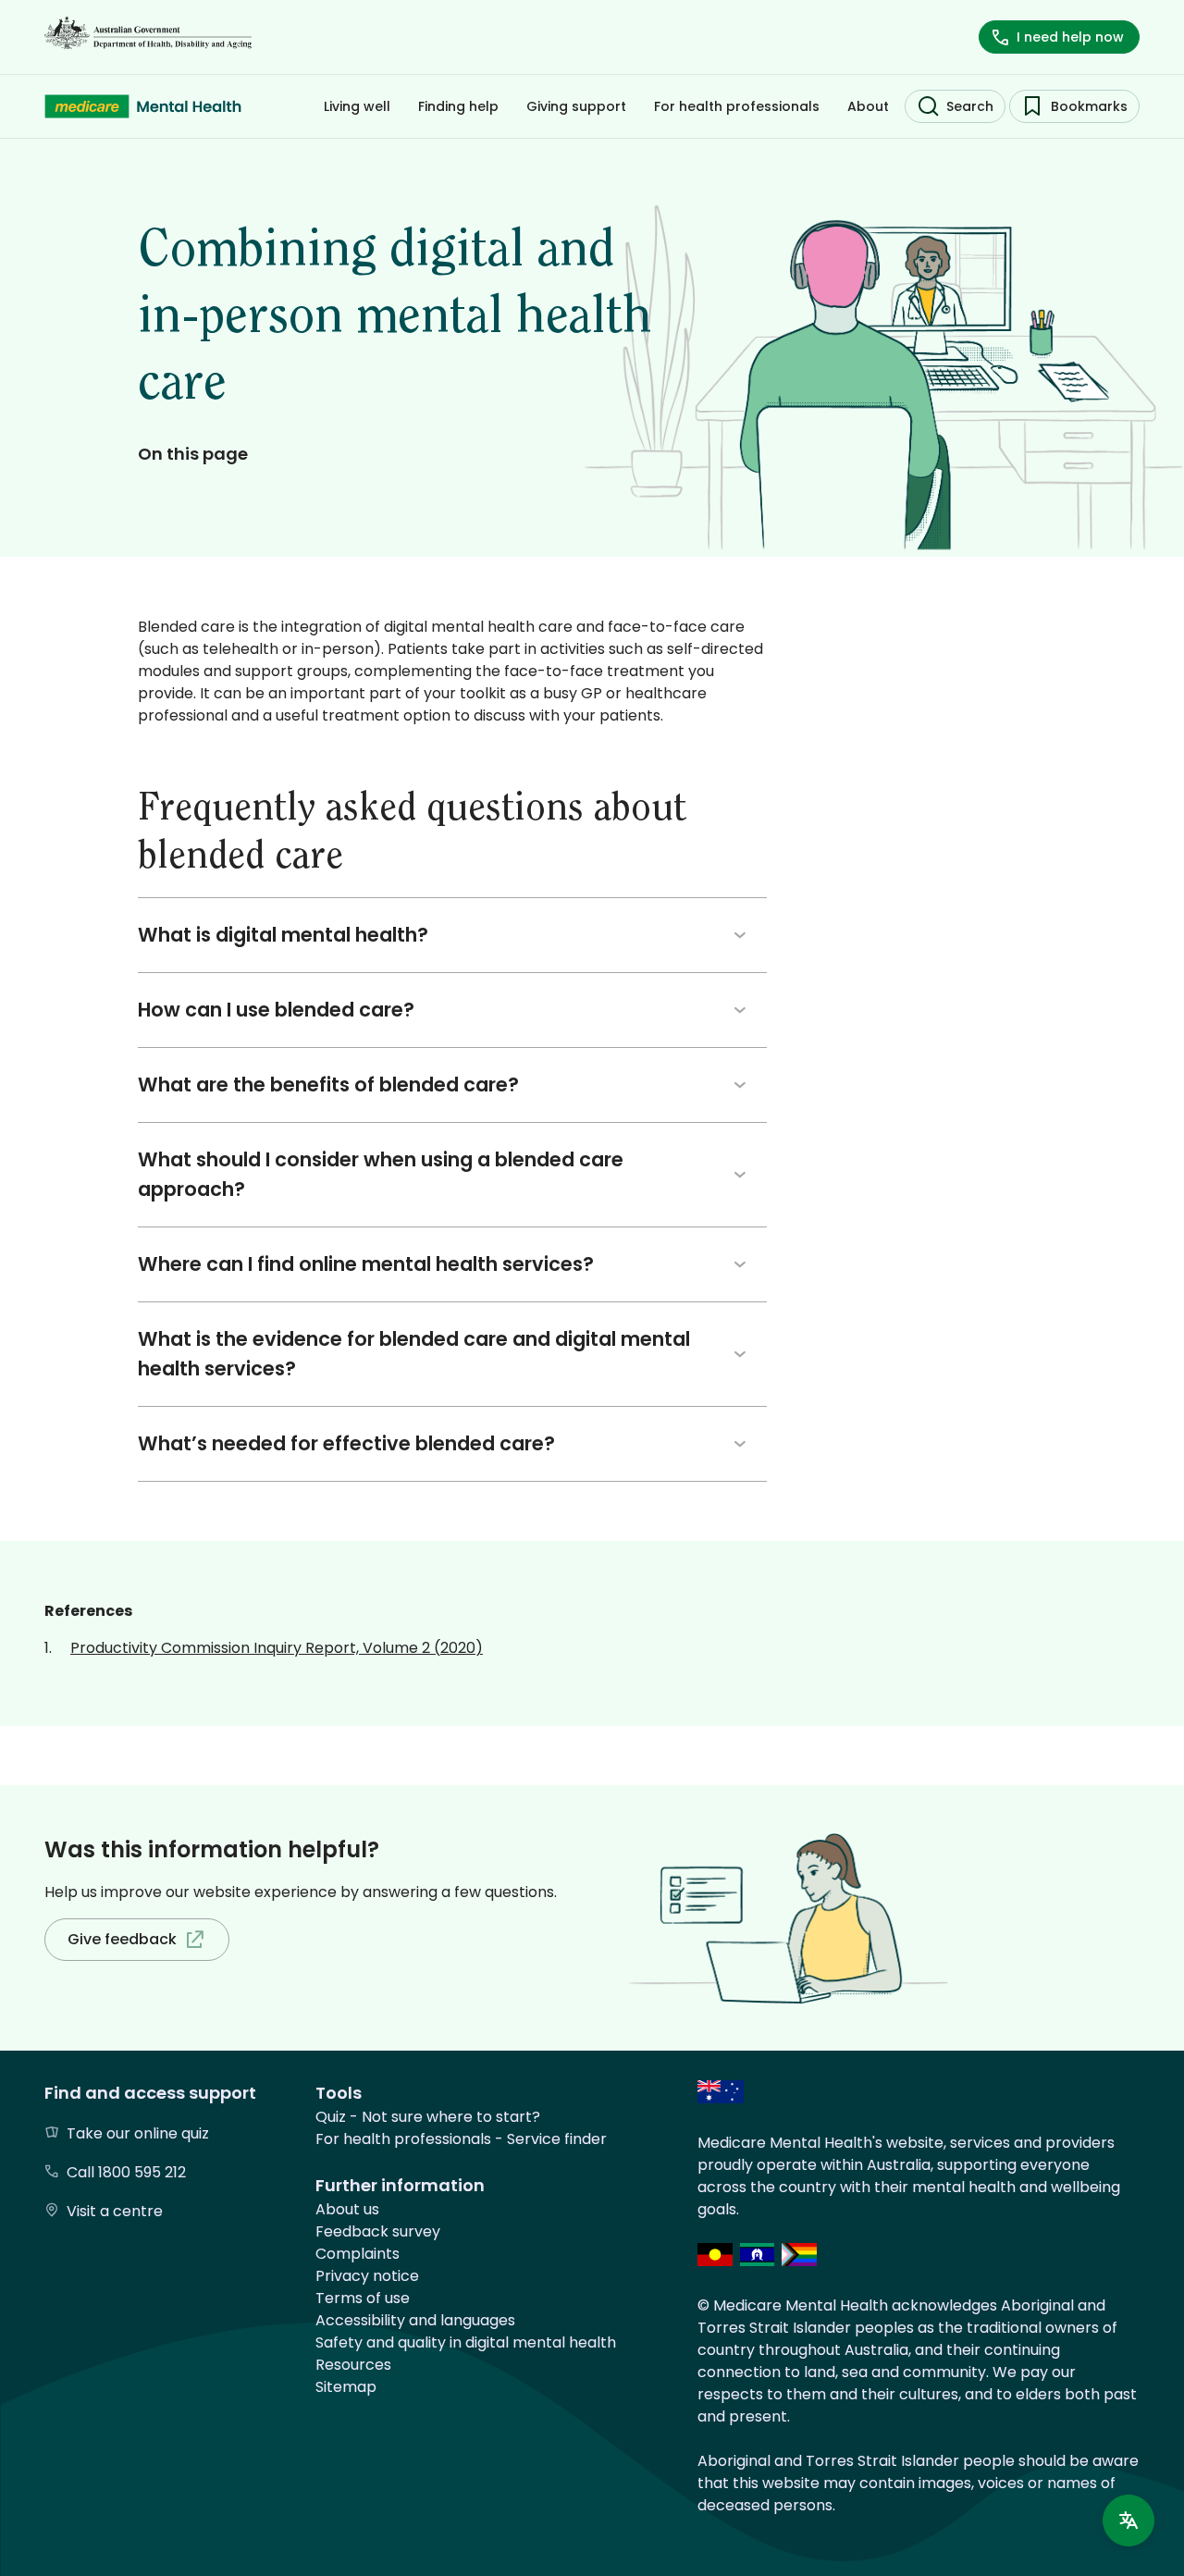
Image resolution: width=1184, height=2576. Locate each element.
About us (347, 2209)
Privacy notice (367, 2276)
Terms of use (363, 2298)
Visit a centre (115, 2211)
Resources (353, 2365)
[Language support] (1128, 2521)
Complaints (358, 2254)
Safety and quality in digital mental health (466, 2342)
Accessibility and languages (415, 2320)
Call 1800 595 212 (126, 2172)
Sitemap (346, 2387)
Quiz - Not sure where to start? (428, 2117)
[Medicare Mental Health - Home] (143, 106)
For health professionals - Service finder (461, 2139)
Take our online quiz (138, 2133)
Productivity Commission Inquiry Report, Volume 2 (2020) (277, 1648)
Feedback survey (378, 2231)
